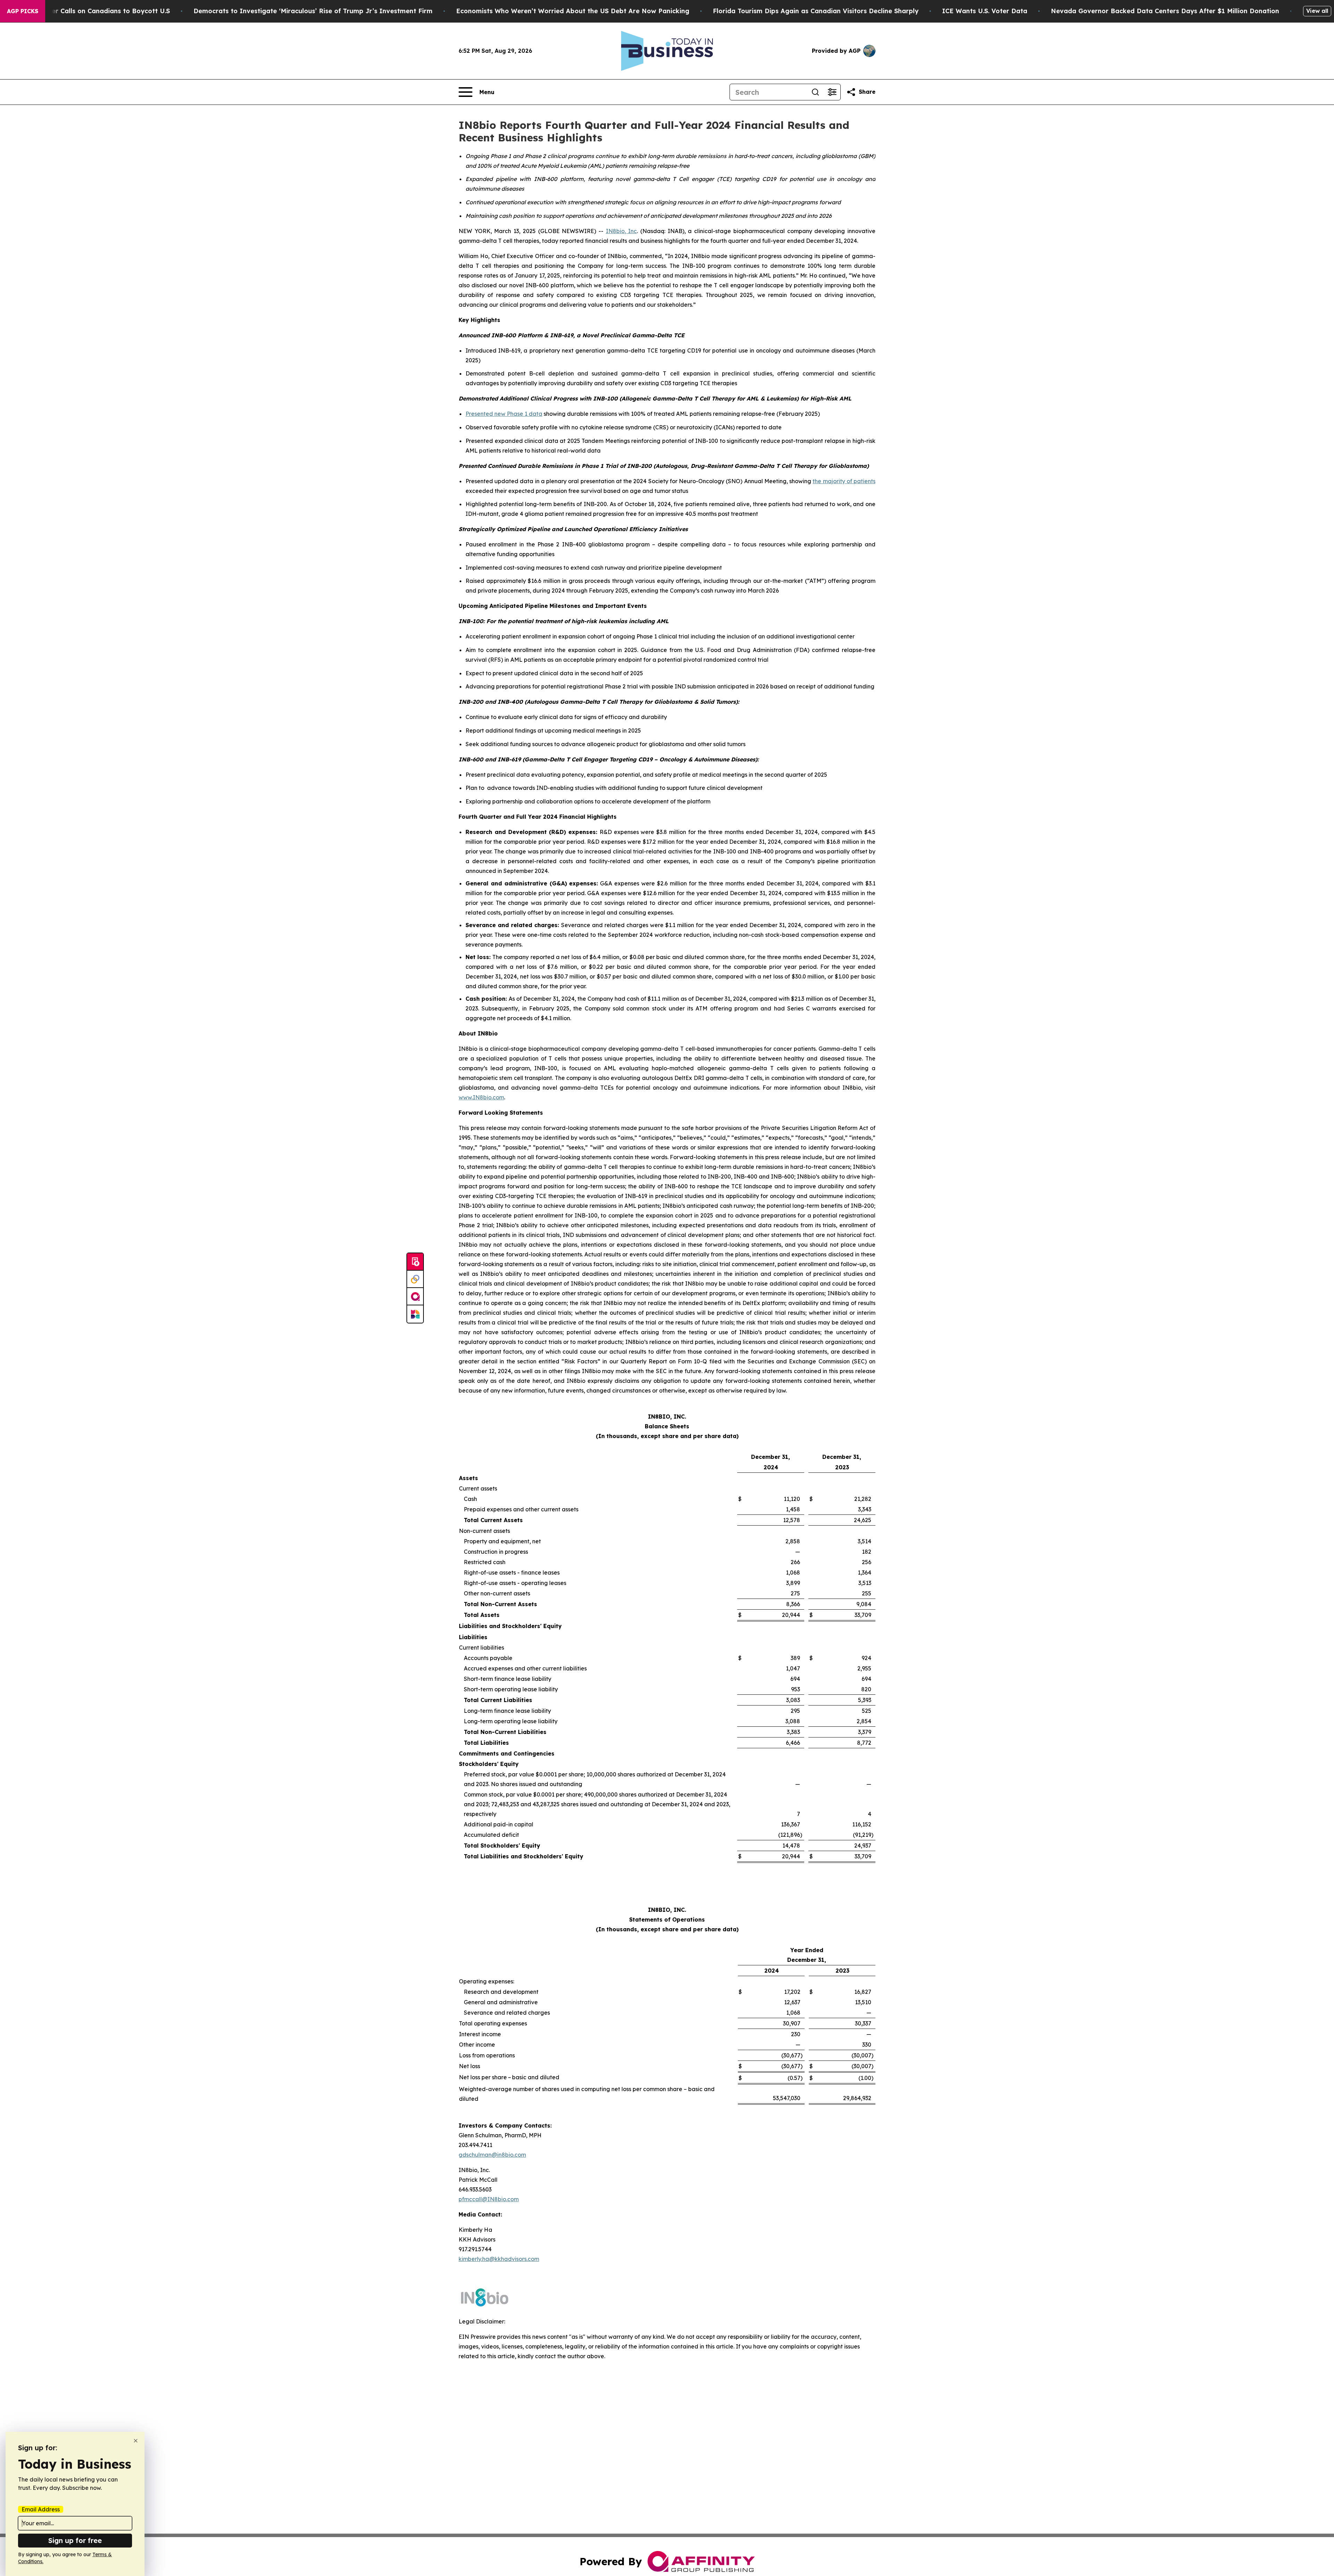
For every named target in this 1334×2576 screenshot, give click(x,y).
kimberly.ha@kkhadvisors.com (499, 2259)
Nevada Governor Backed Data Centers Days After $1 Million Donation (1165, 11)
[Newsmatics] (415, 1314)
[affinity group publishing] (415, 1297)
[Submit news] (415, 1262)
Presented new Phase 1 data (504, 414)
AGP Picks (23, 11)
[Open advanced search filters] (832, 92)
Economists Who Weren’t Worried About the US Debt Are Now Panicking (573, 11)
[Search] (815, 92)
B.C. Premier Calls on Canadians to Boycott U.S (95, 11)
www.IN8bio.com (481, 1097)
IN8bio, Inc (621, 231)
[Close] (136, 2441)
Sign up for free (75, 2540)
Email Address (41, 2509)
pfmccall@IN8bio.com (489, 2199)
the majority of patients (844, 481)
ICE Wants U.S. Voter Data (985, 11)
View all (1317, 11)
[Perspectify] (415, 1279)
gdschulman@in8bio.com (492, 2155)
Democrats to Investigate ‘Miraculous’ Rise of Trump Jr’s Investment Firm (313, 11)
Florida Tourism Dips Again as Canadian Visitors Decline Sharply (816, 11)
